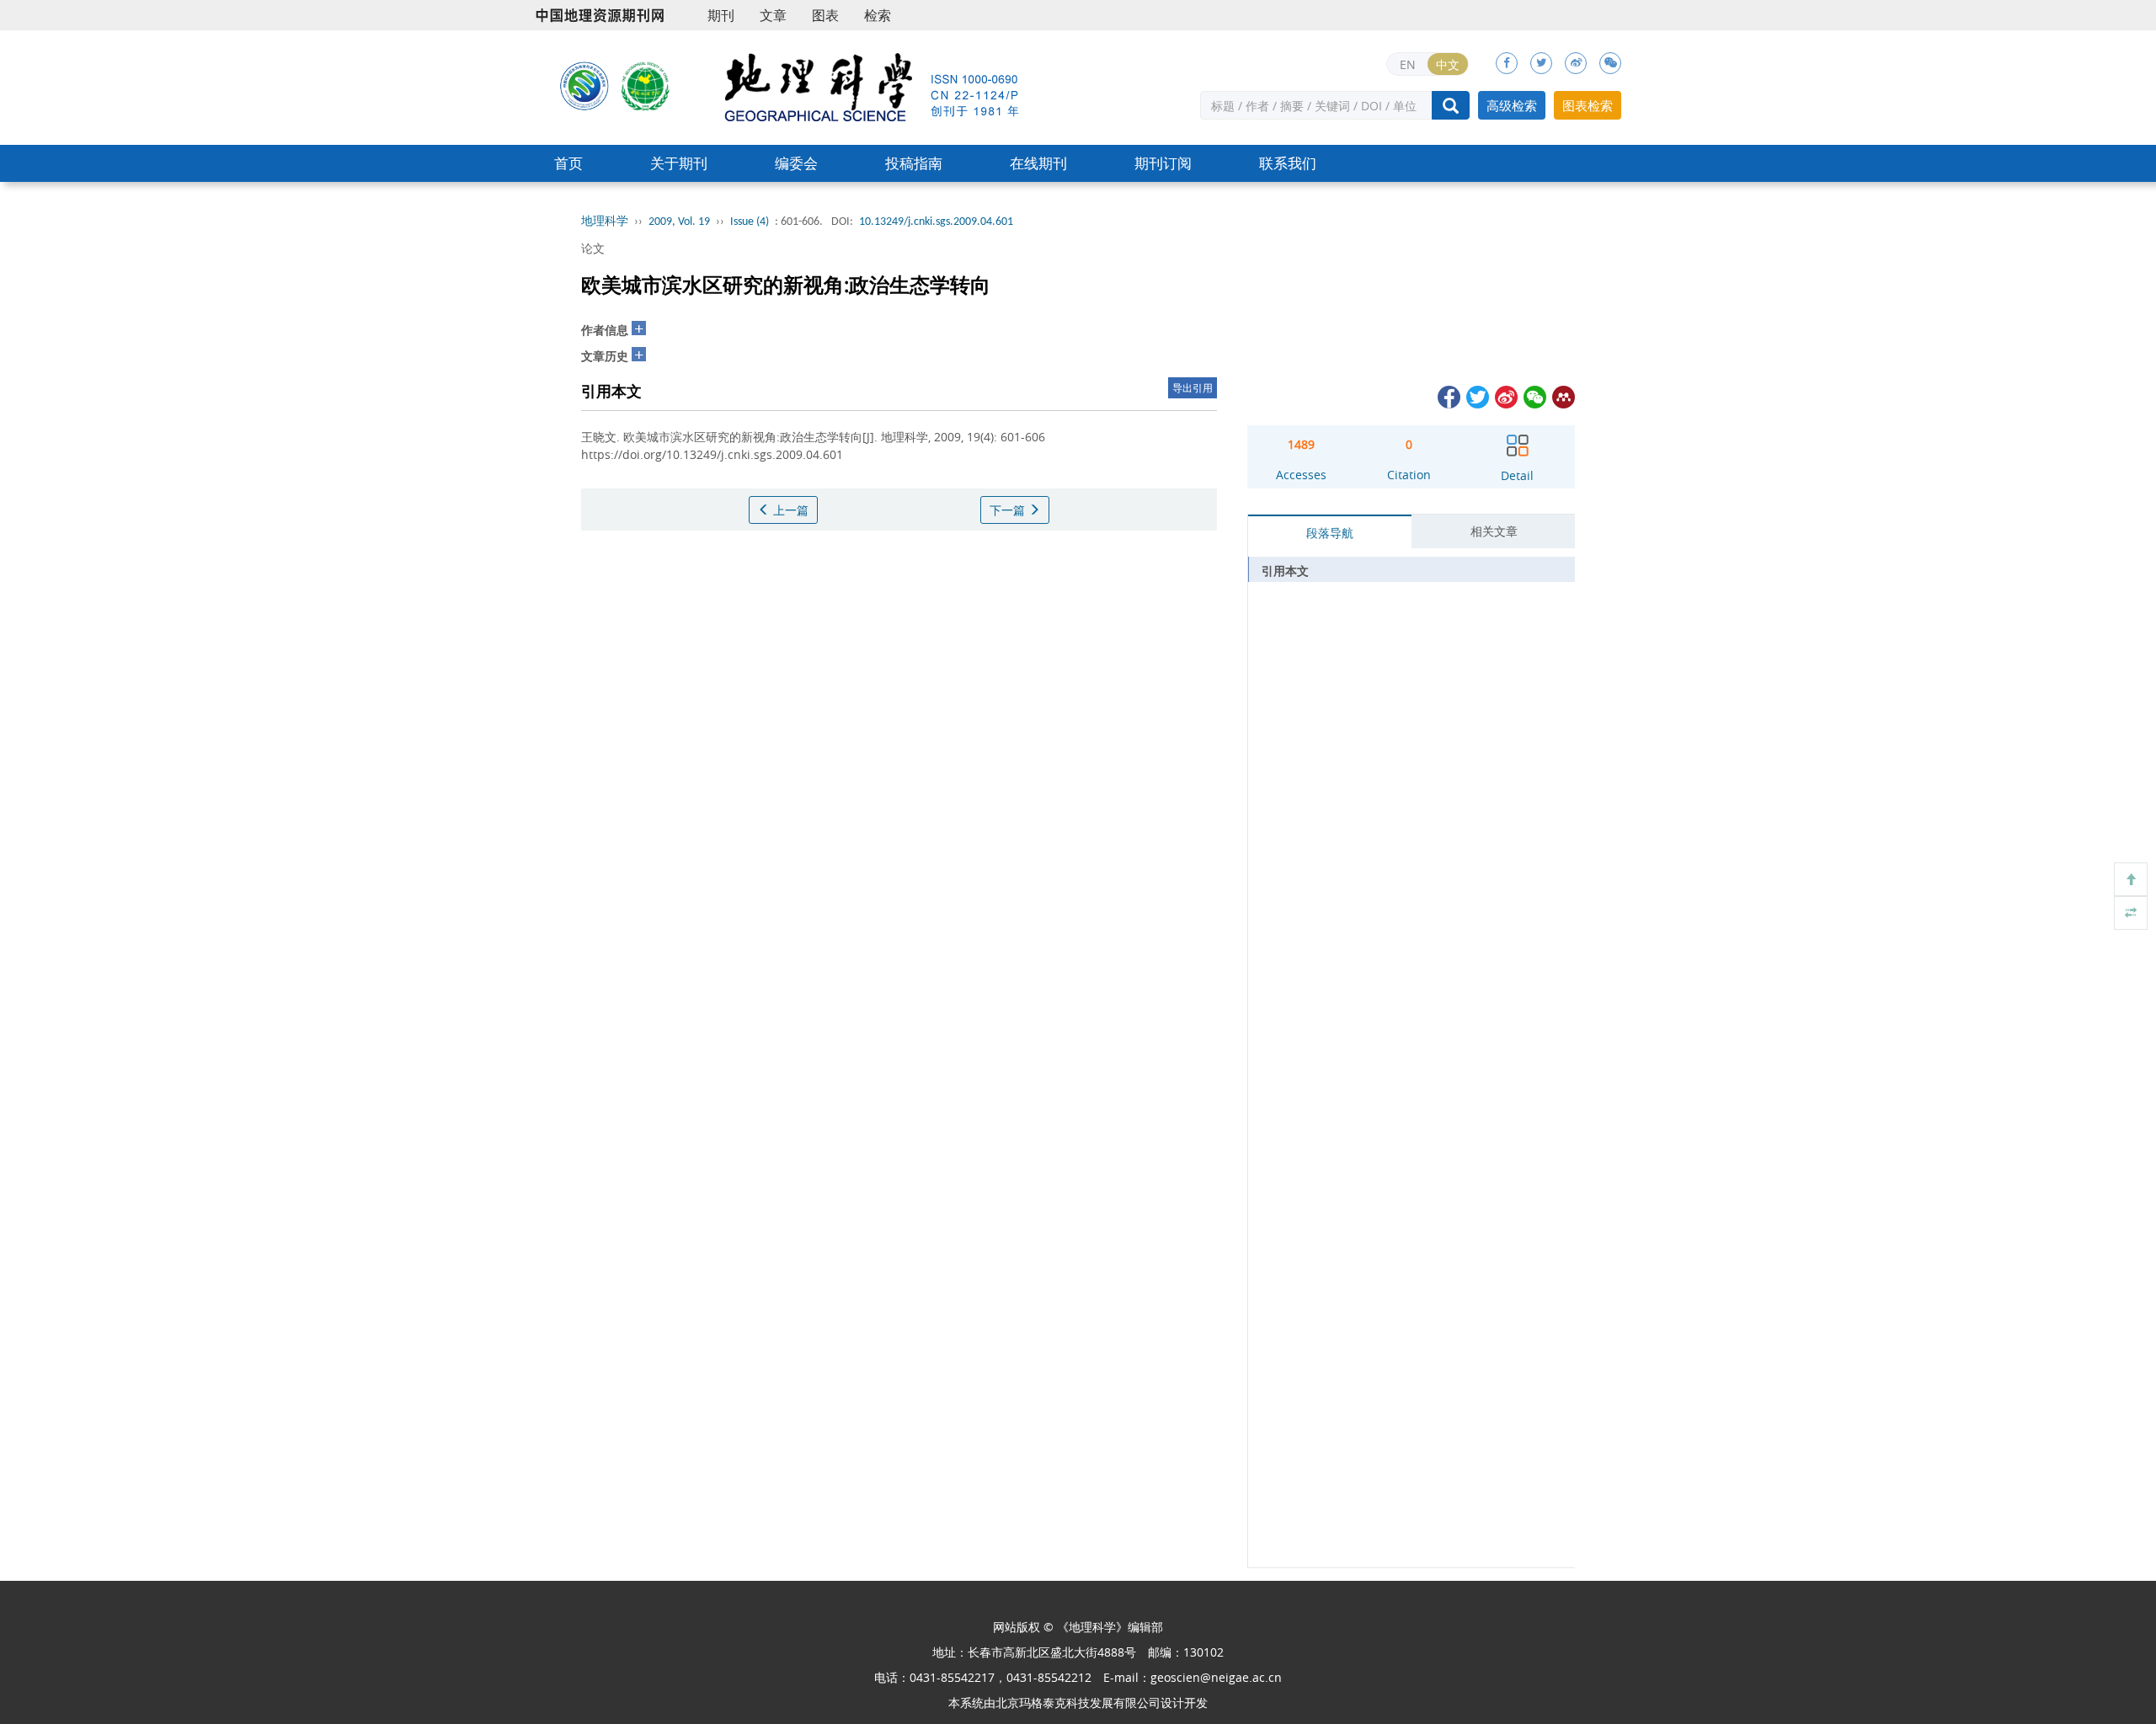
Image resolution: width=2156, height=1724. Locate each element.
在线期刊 (1038, 163)
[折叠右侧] (2131, 913)
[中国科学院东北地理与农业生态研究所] (584, 85)
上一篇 (789, 510)
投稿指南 (914, 163)
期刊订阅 (1163, 163)
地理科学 (605, 222)
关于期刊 (679, 163)
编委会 (796, 163)
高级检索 (1512, 105)
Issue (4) (750, 222)
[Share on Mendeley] (1562, 395)
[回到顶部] (2131, 879)
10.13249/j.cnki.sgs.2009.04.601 (936, 222)
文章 (773, 15)
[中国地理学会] (646, 85)
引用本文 (1285, 571)
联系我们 (1288, 163)
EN (1408, 64)
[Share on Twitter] (1476, 395)
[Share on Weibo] (1505, 395)
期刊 (721, 15)
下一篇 (1009, 510)
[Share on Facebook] (1448, 395)
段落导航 (1330, 533)
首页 (568, 163)
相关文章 (1494, 531)
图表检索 (1588, 105)
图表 (825, 15)
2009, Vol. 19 (679, 222)
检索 (878, 15)
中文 (1448, 64)
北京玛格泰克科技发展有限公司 (1078, 1703)
